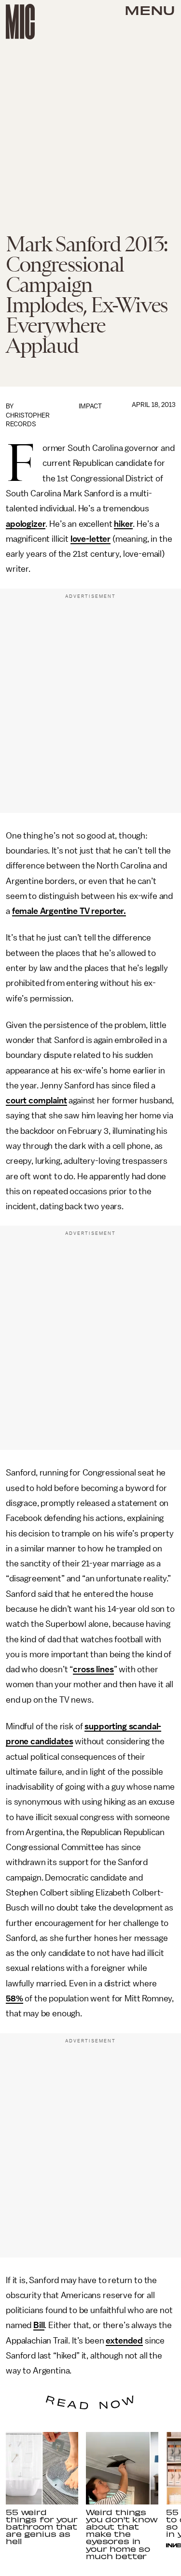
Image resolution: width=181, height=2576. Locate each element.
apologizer (26, 524)
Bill (39, 2325)
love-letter (90, 539)
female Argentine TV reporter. (69, 911)
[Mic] (20, 22)
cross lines (93, 1669)
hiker (123, 524)
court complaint (36, 1100)
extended (124, 2341)
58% (14, 1998)
